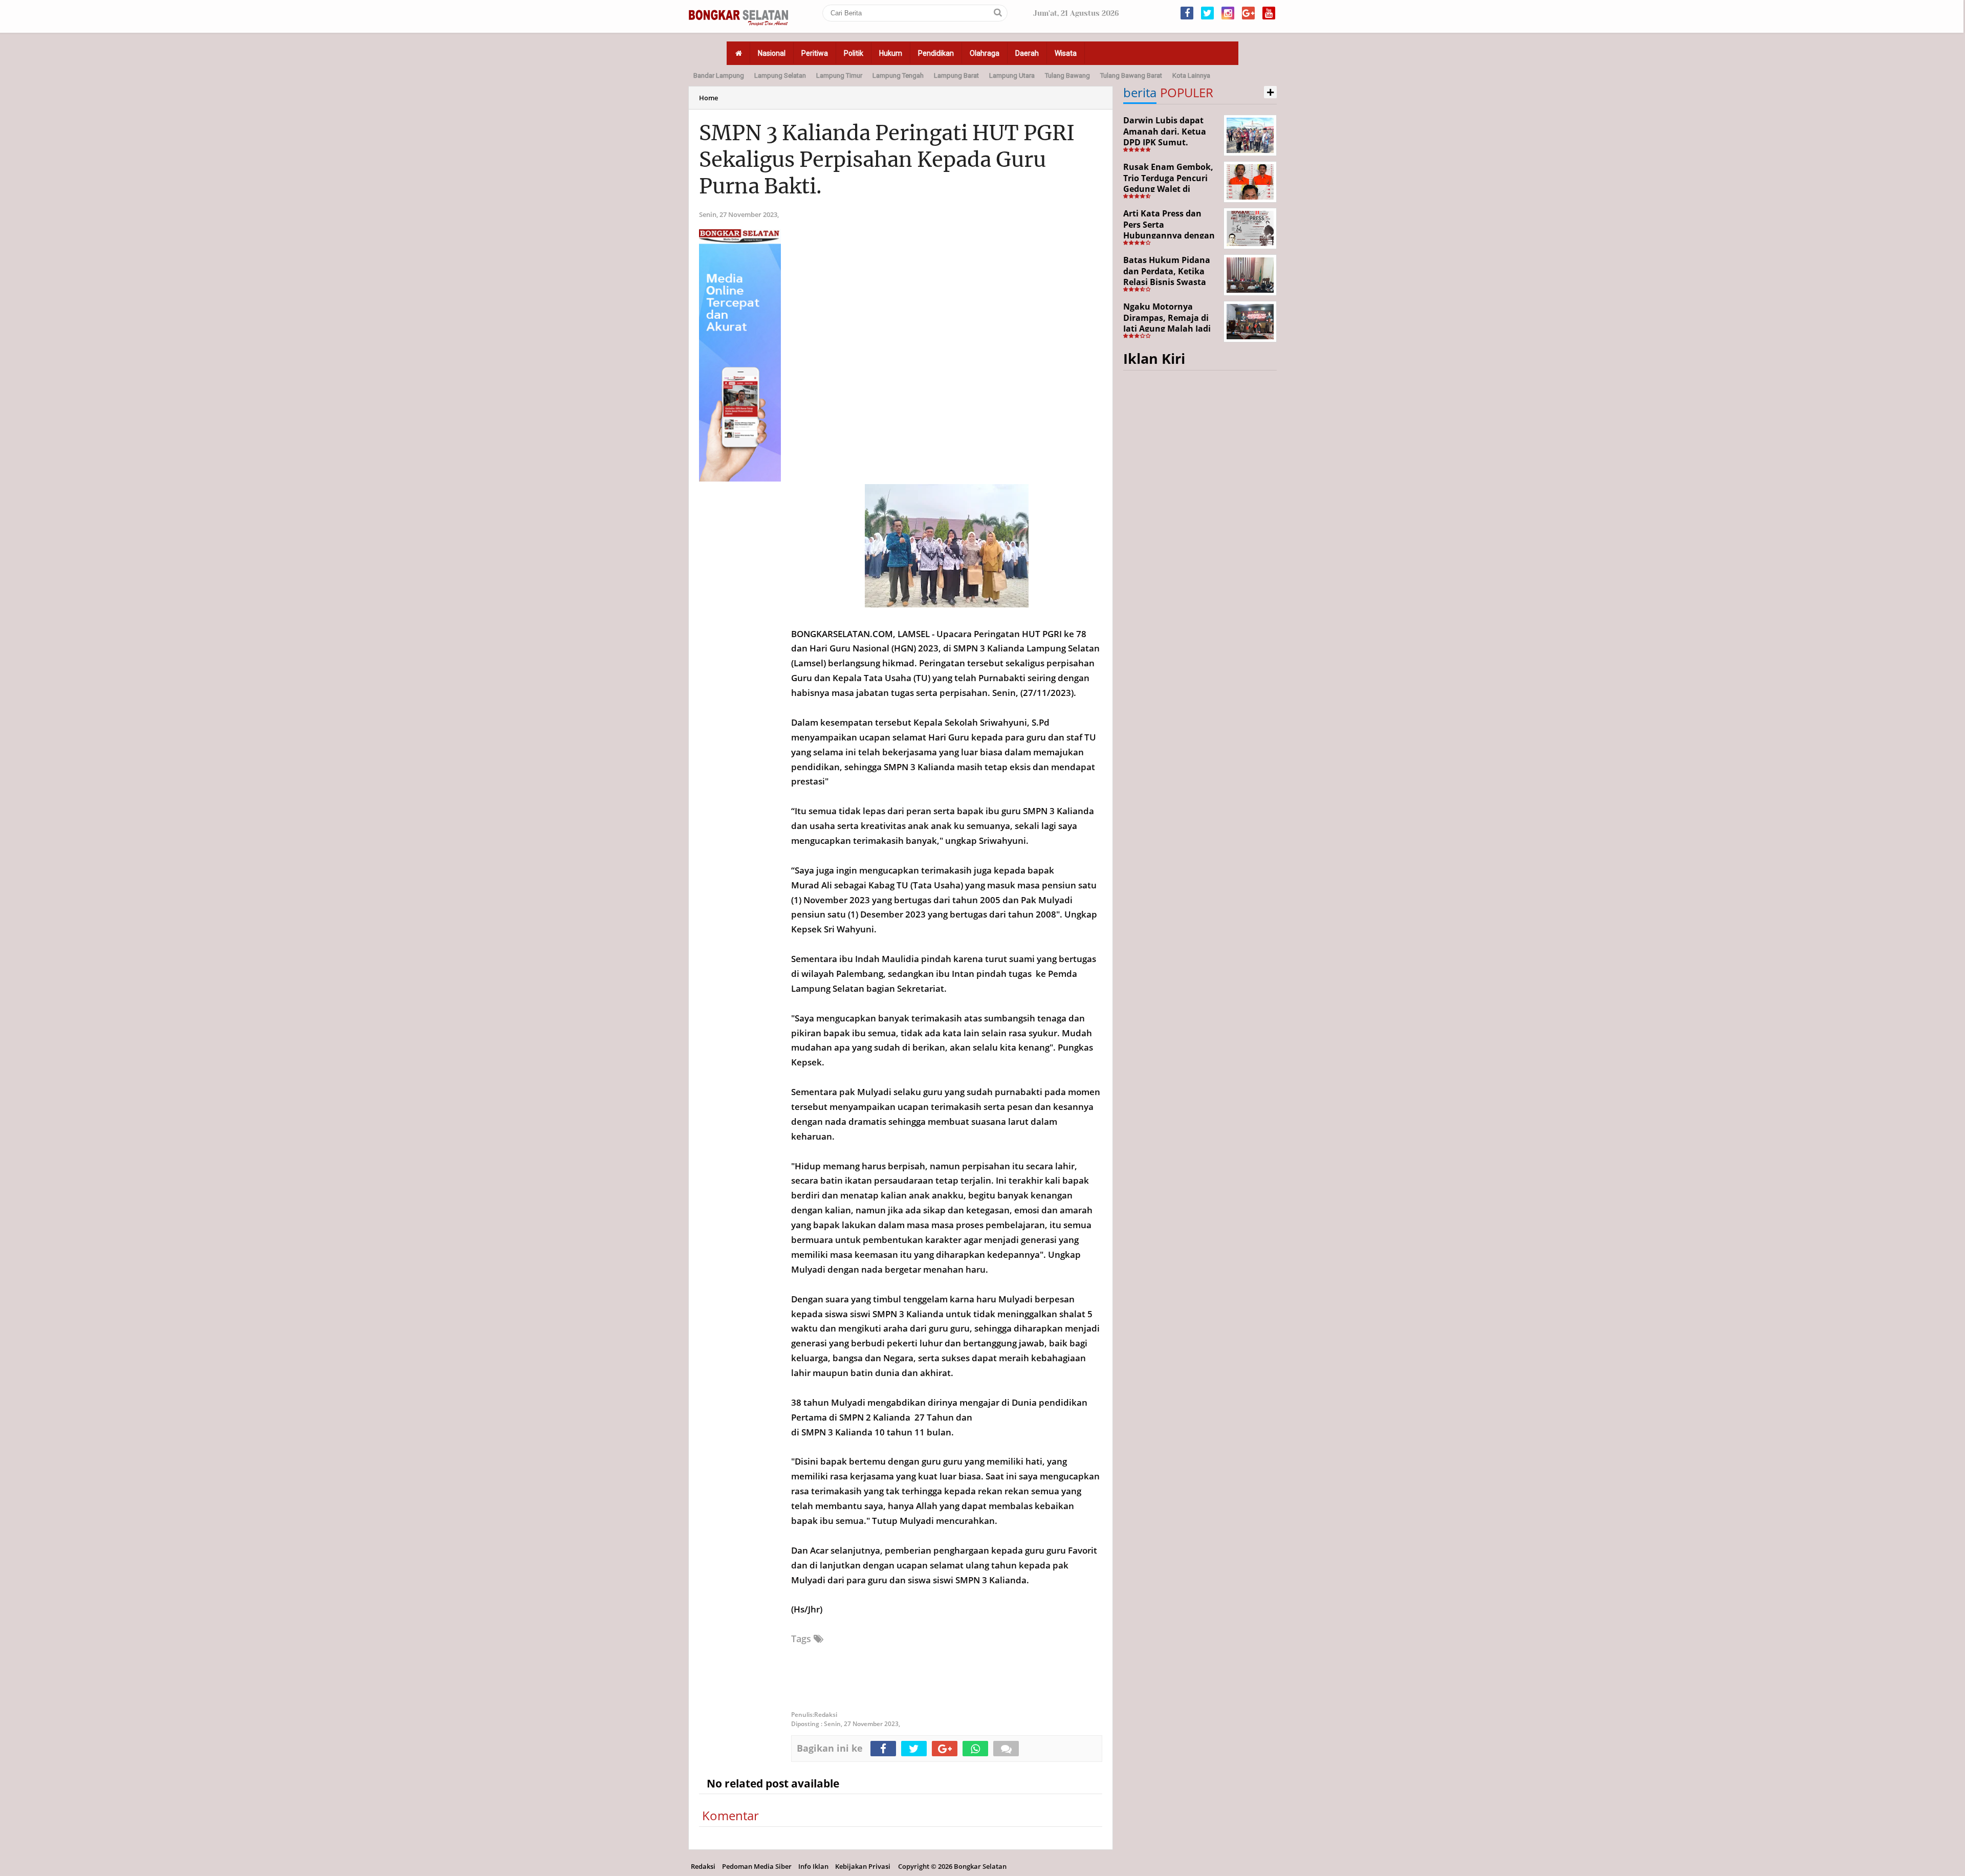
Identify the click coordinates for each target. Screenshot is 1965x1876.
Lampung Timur (839, 75)
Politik (854, 53)
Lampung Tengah (898, 75)
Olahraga (985, 53)
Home (708, 98)
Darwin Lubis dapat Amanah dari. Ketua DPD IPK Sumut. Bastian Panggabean (1165, 137)
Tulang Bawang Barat (1131, 75)
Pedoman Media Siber (757, 1866)
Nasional (772, 53)
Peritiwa (815, 53)
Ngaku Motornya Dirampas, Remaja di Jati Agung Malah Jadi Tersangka (1167, 323)
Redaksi (703, 1866)
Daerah (1027, 53)
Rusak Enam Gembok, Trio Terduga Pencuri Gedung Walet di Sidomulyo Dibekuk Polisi (1168, 189)
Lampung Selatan (780, 75)
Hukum (891, 53)
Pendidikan (936, 53)
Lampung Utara (1012, 75)
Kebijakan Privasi (863, 1866)
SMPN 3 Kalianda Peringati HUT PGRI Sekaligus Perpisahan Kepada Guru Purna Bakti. (887, 160)
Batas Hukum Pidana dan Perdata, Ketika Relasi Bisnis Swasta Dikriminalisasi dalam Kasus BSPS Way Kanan (1171, 282)
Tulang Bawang (1067, 75)
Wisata (1066, 53)
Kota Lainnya (1191, 75)
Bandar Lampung (719, 75)
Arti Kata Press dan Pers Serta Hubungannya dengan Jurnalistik (1169, 230)
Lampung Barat (956, 75)
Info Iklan (813, 1866)
